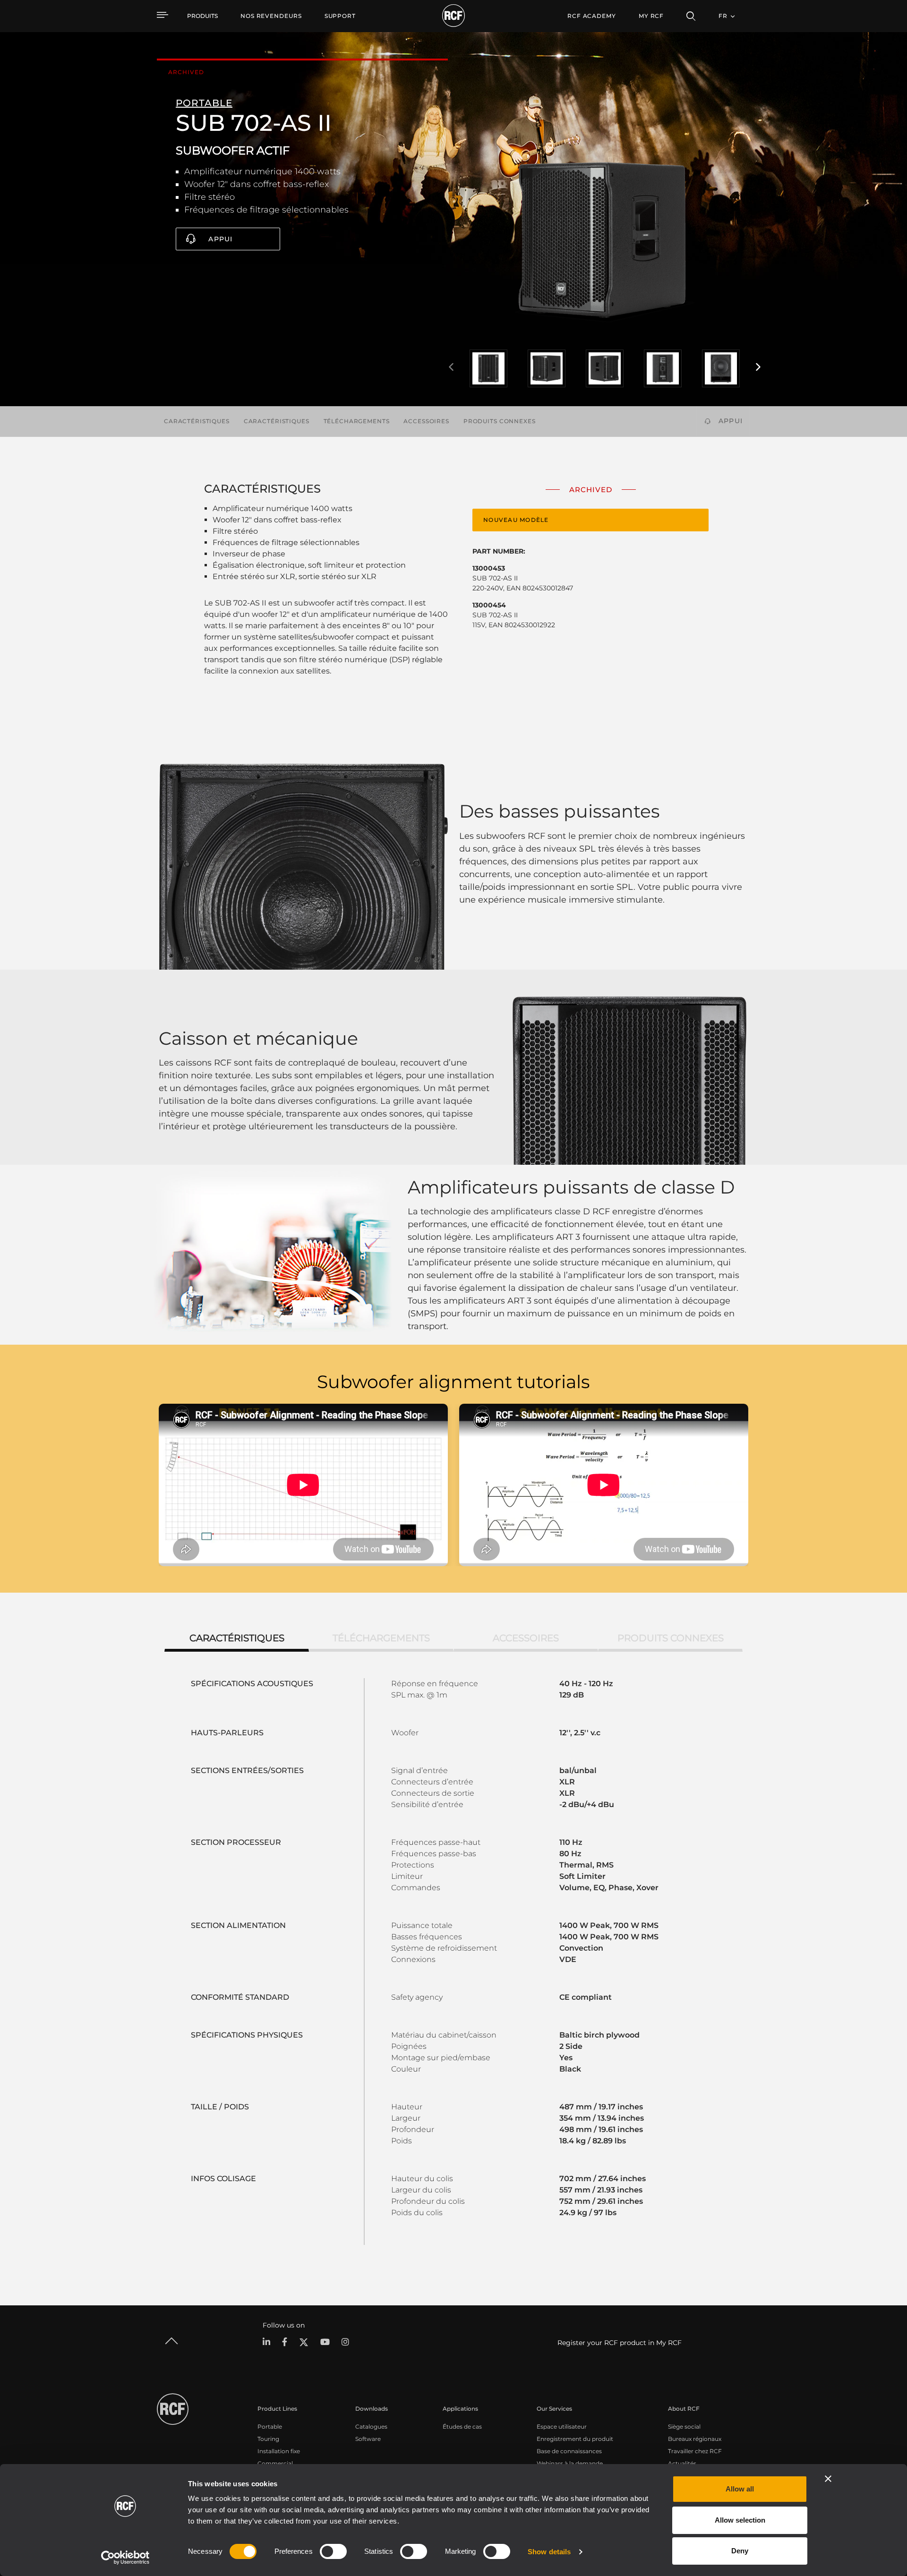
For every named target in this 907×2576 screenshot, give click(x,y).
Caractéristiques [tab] (237, 1638)
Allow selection (740, 2520)
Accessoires (426, 421)
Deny (740, 2551)
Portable (270, 2427)
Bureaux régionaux (695, 2439)
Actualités (682, 2463)
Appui (220, 239)
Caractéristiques (197, 421)
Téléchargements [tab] (381, 1638)
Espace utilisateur (562, 2427)
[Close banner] (828, 2479)
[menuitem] (271, 16)
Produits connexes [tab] (671, 1638)
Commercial (275, 2463)
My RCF (651, 16)
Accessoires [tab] (526, 1638)
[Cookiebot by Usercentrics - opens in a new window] (125, 2558)
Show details (549, 2552)
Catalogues (371, 2427)
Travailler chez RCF (695, 2451)
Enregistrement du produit (575, 2439)
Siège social (684, 2427)
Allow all (740, 2489)
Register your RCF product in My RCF (620, 2343)
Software (368, 2439)
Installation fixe (279, 2451)
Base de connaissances (569, 2451)
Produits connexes (500, 421)
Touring (268, 2439)
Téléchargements (357, 421)
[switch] (333, 2551)
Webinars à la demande (570, 2463)
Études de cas (462, 2427)
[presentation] (451, 367)
